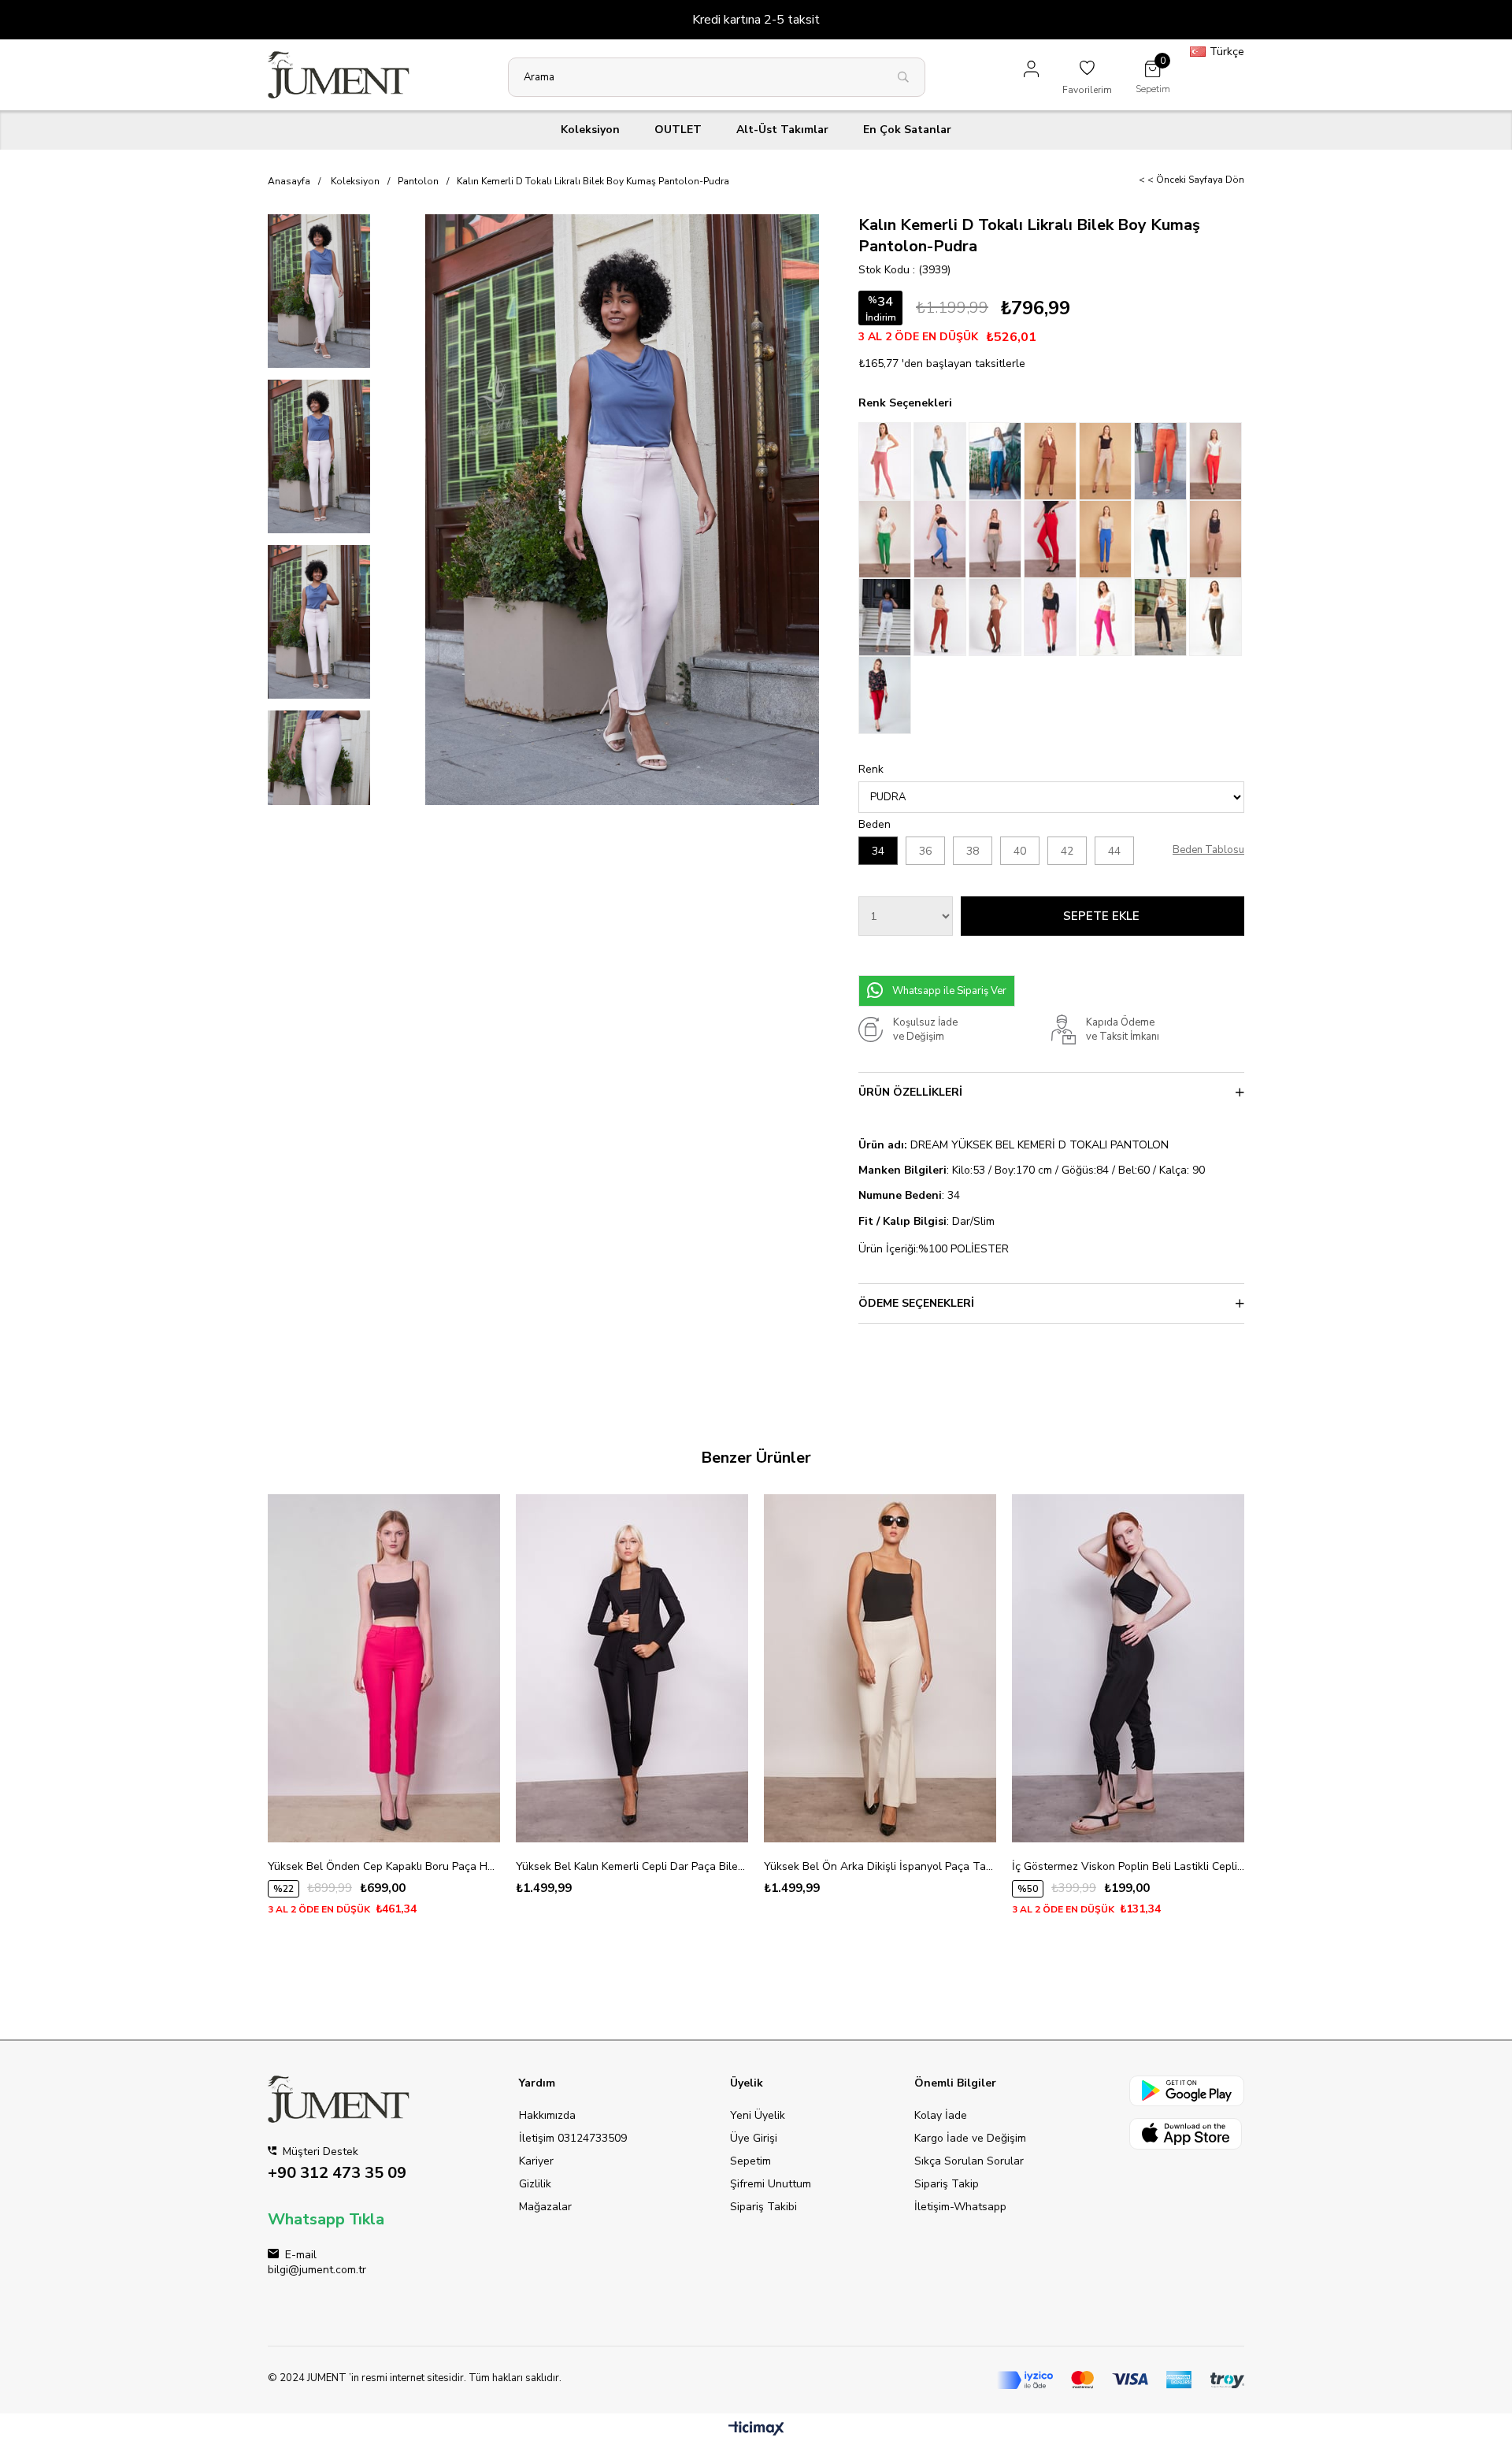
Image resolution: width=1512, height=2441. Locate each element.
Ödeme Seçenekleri (916, 1303)
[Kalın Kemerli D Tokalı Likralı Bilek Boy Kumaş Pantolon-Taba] (996, 617)
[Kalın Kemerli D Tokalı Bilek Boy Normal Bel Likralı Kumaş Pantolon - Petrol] (996, 461)
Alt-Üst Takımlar (782, 130)
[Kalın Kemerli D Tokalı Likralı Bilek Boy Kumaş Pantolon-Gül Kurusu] (886, 461)
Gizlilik (535, 2184)
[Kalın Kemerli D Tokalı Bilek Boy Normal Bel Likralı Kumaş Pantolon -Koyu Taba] (1051, 461)
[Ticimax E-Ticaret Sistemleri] (756, 2430)
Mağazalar (545, 2207)
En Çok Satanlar (907, 130)
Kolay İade (941, 2115)
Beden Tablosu (1208, 850)
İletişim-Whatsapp (960, 2207)
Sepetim (750, 2161)
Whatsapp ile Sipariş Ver (949, 991)
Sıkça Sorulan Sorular (969, 2161)
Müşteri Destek (337, 2164)
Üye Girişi (754, 2138)
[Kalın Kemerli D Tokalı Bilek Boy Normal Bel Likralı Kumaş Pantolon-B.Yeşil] (886, 539)
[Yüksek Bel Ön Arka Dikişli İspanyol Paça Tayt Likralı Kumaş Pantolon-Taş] (880, 1668)
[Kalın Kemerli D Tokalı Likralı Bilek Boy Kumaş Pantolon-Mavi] (941, 539)
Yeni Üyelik (758, 2115)
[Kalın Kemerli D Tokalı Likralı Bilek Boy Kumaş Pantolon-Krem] (886, 617)
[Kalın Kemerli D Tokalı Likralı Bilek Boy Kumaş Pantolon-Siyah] (1162, 617)
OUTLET (678, 130)
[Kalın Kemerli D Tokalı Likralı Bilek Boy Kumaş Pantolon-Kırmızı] (1051, 539)
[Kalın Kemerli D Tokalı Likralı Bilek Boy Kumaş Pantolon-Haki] (1217, 617)
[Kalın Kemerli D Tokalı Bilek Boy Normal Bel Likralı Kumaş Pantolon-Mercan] (1217, 461)
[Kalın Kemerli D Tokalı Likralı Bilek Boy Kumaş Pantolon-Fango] (996, 539)
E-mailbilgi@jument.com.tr (317, 2262)
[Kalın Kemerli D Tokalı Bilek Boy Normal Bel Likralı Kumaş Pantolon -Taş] (1106, 461)
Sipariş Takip (947, 2184)
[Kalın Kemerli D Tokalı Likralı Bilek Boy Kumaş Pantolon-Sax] (1106, 539)
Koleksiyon (590, 130)
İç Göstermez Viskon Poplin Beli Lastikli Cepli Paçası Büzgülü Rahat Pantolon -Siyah (1128, 1866)
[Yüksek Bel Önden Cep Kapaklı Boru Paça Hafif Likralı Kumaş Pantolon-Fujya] (384, 1668)
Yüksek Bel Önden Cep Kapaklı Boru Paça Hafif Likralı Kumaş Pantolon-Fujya (384, 1866)
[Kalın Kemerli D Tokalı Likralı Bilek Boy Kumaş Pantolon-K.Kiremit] (941, 617)
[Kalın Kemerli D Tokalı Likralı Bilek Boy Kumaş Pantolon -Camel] (1217, 539)
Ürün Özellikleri (910, 1092)
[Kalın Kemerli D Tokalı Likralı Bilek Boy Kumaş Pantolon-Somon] (1051, 617)
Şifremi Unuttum (771, 2184)
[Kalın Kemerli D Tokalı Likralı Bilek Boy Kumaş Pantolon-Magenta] (1106, 617)
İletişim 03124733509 (573, 2138)
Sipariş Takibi (763, 2207)
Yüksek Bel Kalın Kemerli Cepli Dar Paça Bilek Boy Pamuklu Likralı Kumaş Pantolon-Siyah (632, 1866)
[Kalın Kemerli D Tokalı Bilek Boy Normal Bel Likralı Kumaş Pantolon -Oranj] (1162, 461)
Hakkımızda (547, 2115)
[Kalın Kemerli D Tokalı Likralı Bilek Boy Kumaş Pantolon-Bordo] (886, 695)
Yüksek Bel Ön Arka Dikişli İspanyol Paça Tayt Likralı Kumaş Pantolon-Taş (880, 1866)
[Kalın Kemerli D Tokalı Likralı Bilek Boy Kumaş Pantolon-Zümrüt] (1162, 539)
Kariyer (536, 2161)
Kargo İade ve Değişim (970, 2138)
